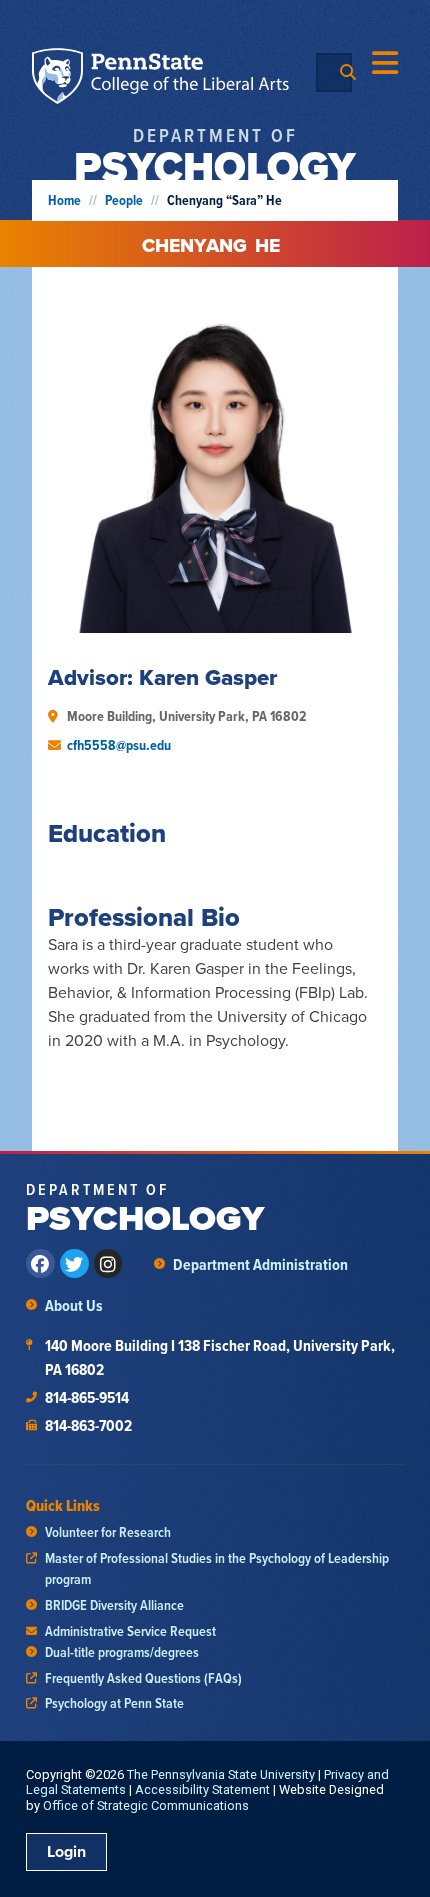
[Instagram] (108, 1263)
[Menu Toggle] (385, 63)
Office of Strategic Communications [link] (146, 1805)
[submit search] (348, 72)
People (124, 200)
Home (64, 200)
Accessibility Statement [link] (202, 1789)
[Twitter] (74, 1263)
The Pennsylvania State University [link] (221, 1774)
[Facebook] (40, 1263)
